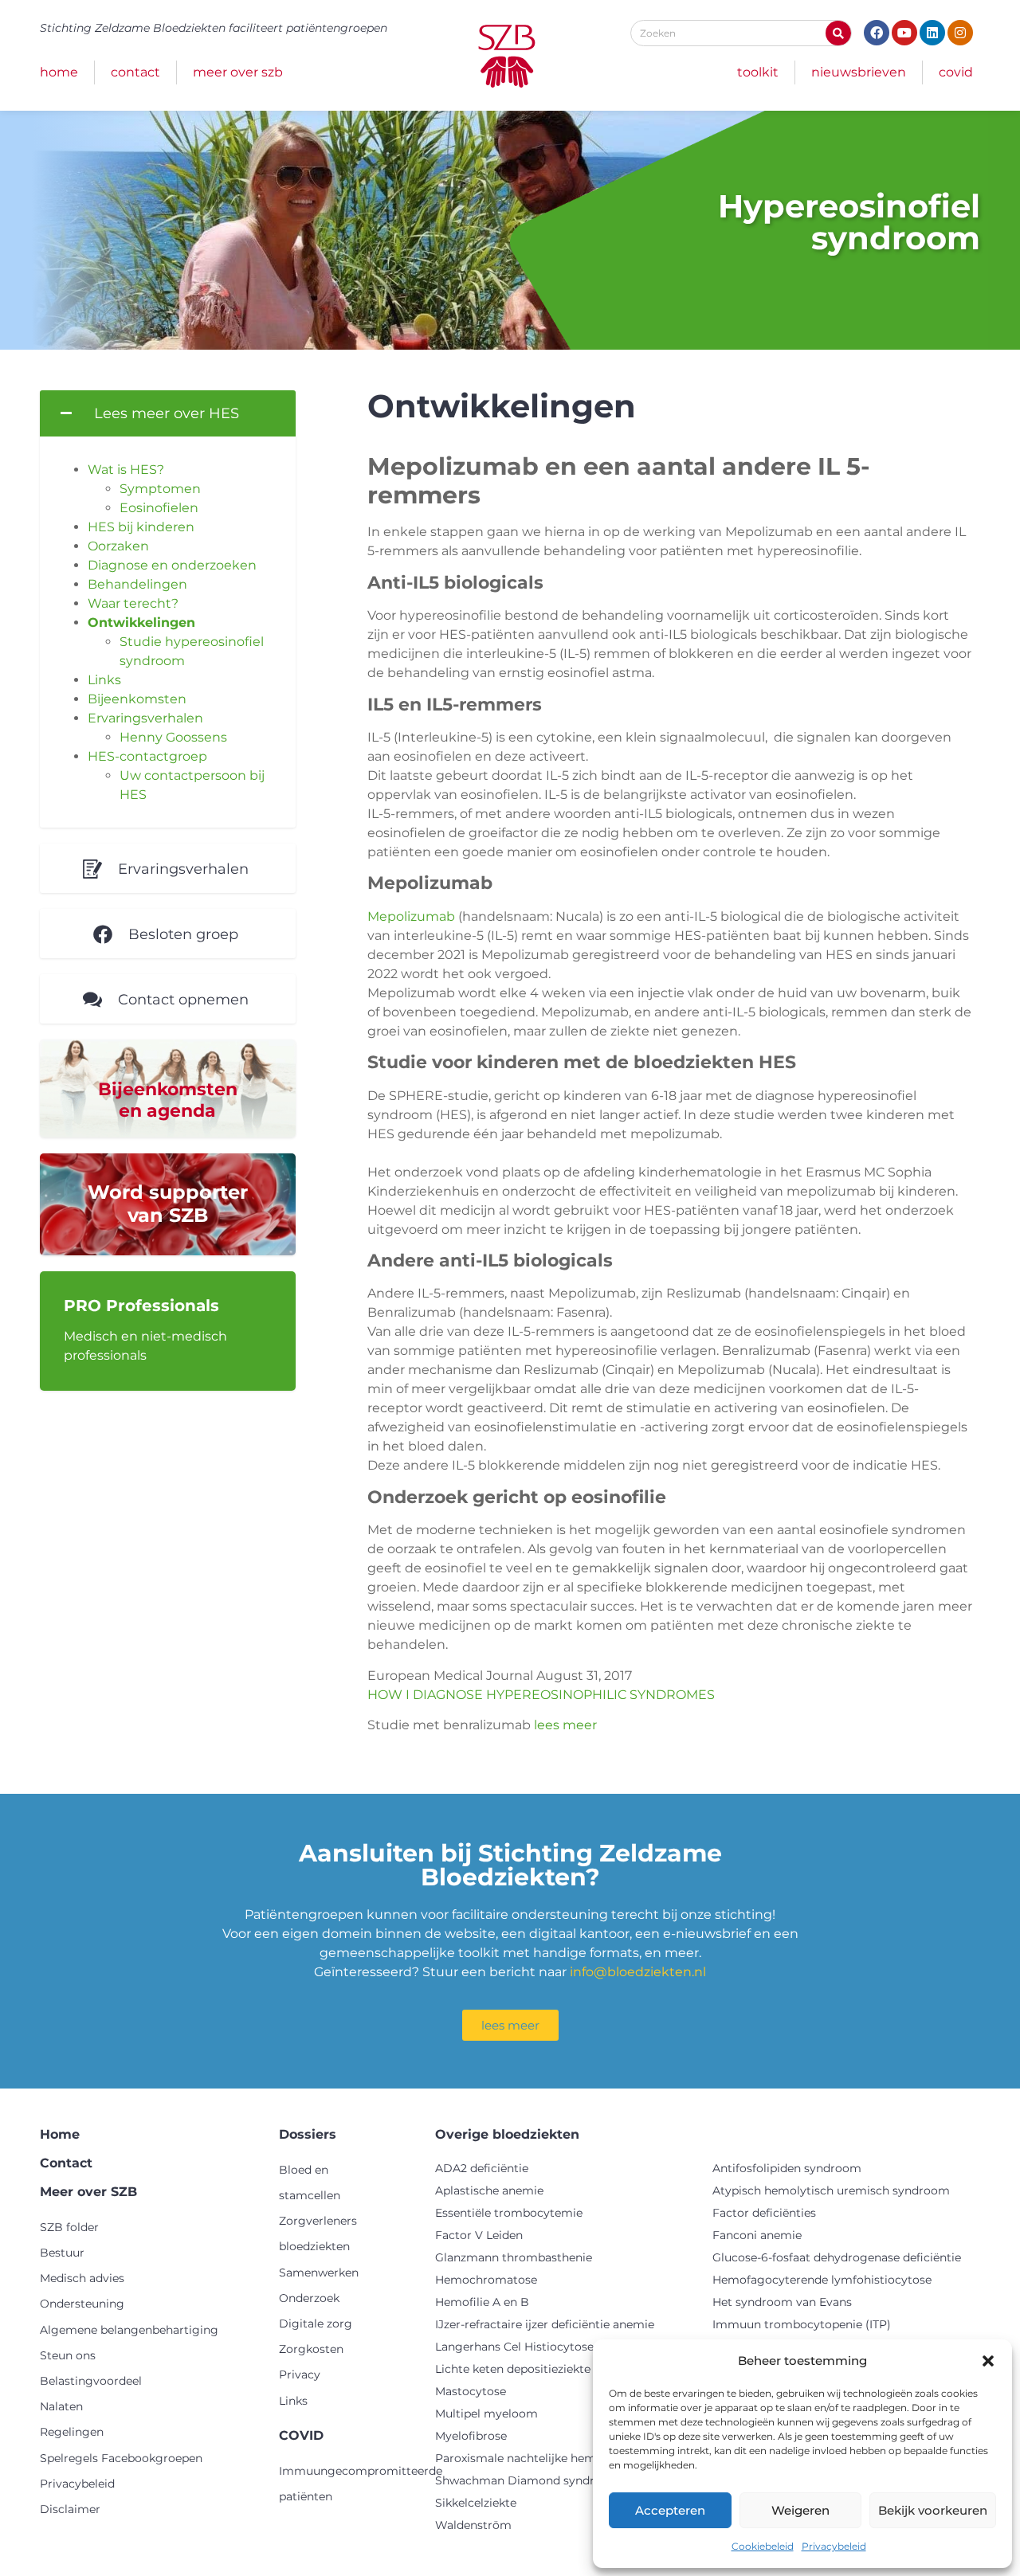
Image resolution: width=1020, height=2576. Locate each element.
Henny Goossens (173, 737)
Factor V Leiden (479, 2235)
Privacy (300, 2374)
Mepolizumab (411, 916)
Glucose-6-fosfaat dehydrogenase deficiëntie (837, 2257)
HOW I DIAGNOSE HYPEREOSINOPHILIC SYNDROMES (541, 1695)
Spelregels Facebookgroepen (121, 2458)
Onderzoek (309, 2298)
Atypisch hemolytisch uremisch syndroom (831, 2190)
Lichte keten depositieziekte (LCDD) (535, 2369)
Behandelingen (137, 584)
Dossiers (308, 2134)
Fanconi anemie (757, 2235)
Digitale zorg (316, 2323)
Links (104, 680)
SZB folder (69, 2227)
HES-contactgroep (147, 756)
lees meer (565, 1725)
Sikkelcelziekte (476, 2503)
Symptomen (160, 489)
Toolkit (758, 72)
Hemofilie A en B (482, 2302)
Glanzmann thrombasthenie (514, 2257)
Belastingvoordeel (91, 2381)
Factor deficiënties (764, 2213)
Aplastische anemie (489, 2190)
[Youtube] (904, 33)
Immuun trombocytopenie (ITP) (802, 2324)
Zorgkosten (311, 2349)
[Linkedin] (932, 33)
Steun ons (68, 2355)
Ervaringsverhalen (145, 718)
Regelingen (72, 2432)
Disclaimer (70, 2509)
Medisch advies (82, 2278)
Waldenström (473, 2525)
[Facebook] (877, 33)
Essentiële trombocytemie (509, 2213)
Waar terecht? (133, 603)
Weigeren (800, 2510)
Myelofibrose (471, 2436)
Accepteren (670, 2510)
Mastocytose (471, 2391)
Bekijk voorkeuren (933, 2510)
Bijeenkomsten (137, 699)
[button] (988, 2361)
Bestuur (62, 2253)
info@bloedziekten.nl (638, 1972)
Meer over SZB (238, 72)
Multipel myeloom (486, 2414)
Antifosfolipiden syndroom (787, 2168)
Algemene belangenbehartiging (129, 2330)
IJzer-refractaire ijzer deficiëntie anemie (545, 2324)
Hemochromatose (486, 2280)
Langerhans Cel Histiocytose (514, 2347)
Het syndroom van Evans (782, 2302)
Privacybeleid (834, 2546)
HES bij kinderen (141, 527)
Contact (135, 72)
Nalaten (61, 2406)
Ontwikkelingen (141, 622)
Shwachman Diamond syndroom (528, 2480)
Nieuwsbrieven (859, 72)
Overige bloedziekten (507, 2134)
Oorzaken (118, 546)
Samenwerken (319, 2273)
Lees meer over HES (167, 413)
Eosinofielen (159, 508)
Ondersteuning (82, 2304)
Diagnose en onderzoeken (172, 565)
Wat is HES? (126, 470)
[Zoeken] (838, 33)
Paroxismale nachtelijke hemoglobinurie (548, 2458)
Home (59, 72)
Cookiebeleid (763, 2546)
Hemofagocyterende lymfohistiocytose (822, 2280)
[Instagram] (960, 33)
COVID (956, 72)
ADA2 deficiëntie (482, 2168)
